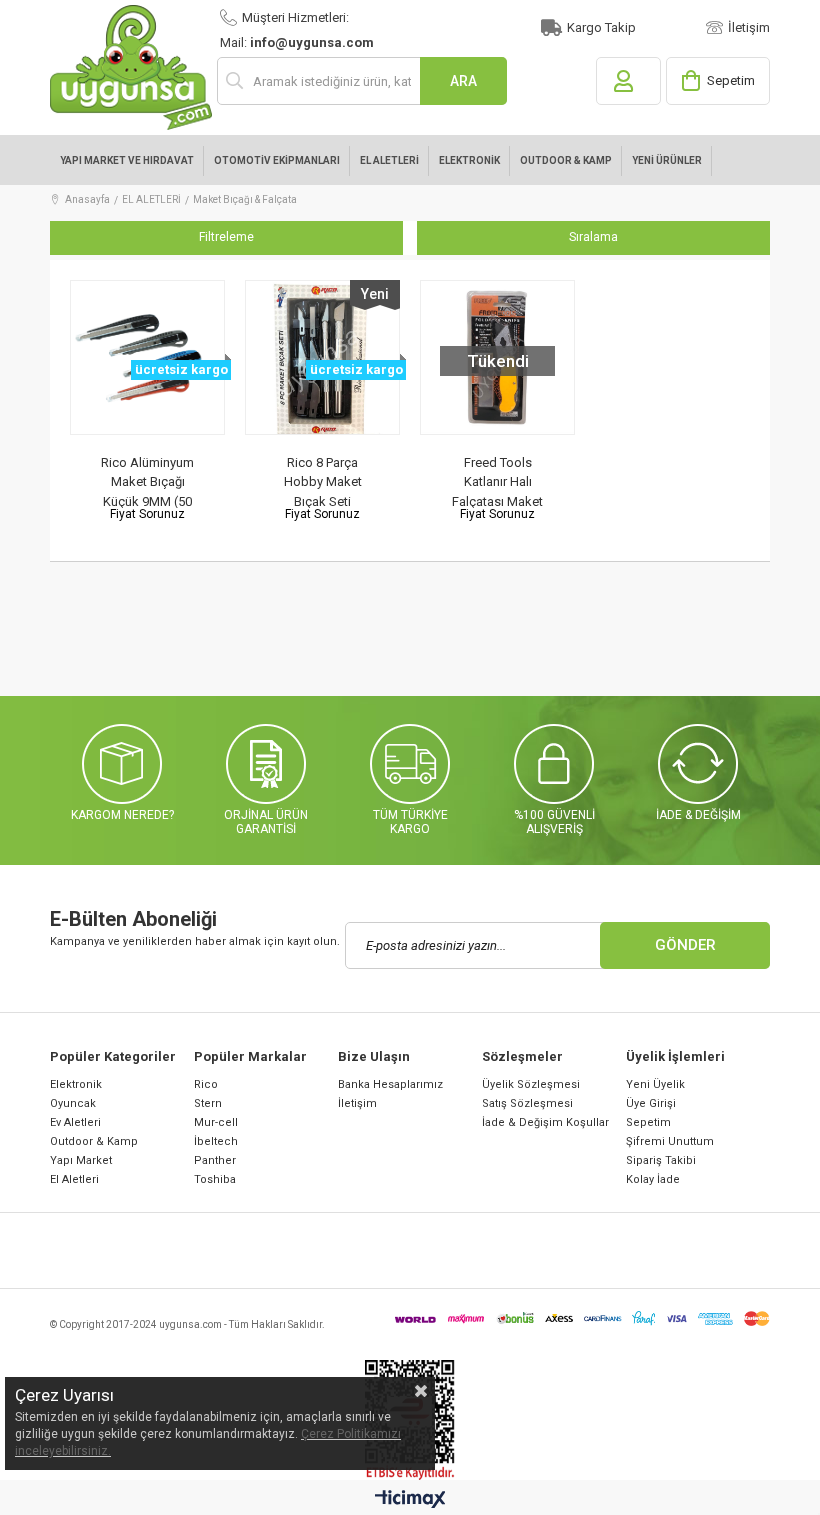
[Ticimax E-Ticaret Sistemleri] (410, 1500)
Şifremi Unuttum (670, 1141)
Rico (206, 1084)
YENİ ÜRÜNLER (667, 160)
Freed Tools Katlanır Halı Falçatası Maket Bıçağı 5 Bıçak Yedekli (497, 481)
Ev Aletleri (75, 1122)
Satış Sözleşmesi (527, 1103)
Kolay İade (653, 1179)
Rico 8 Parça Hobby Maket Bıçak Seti (323, 481)
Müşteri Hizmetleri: (295, 17)
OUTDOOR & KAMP (566, 160)
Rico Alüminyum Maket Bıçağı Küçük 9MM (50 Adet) (147, 481)
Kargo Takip (601, 27)
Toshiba (215, 1179)
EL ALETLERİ (389, 160)
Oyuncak (73, 1103)
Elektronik (76, 1084)
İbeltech (216, 1141)
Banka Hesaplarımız (390, 1084)
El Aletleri (74, 1179)
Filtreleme (226, 237)
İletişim (749, 27)
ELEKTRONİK (469, 160)
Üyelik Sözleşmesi (531, 1084)
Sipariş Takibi (661, 1160)
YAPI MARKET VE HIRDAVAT (127, 160)
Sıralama (593, 237)
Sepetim (648, 1122)
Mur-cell (216, 1122)
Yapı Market (81, 1160)
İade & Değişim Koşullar (545, 1122)
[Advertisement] (414, 647)
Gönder (685, 945)
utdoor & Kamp (98, 1141)
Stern (208, 1103)
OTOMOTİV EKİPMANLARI (277, 160)
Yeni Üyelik (655, 1084)
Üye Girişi (651, 1103)
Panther (215, 1160)
